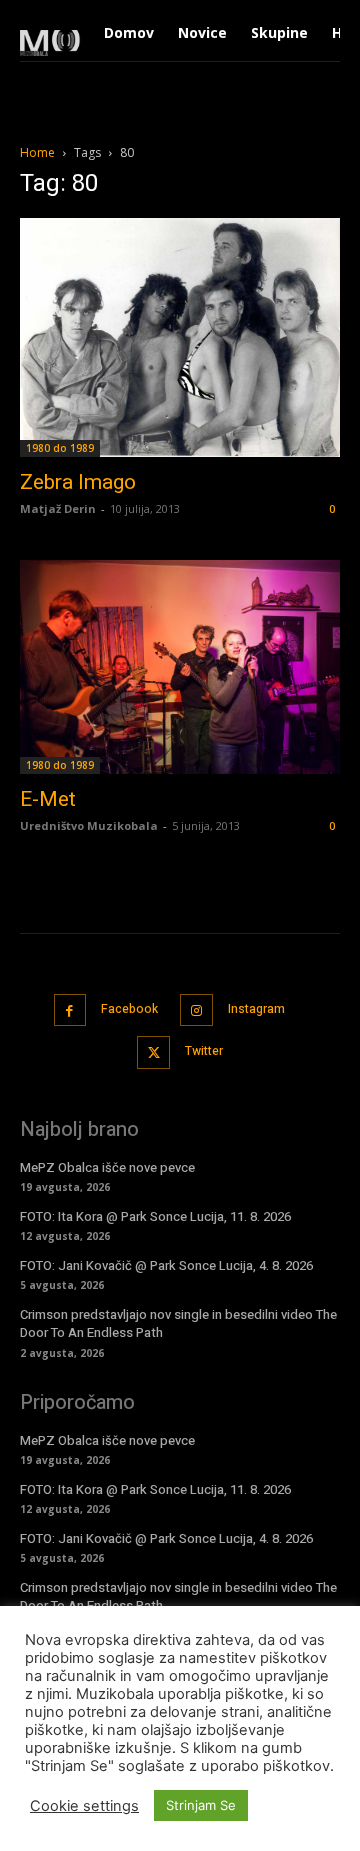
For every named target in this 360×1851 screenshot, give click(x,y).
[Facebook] (70, 1010)
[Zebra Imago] (180, 337)
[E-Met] (180, 666)
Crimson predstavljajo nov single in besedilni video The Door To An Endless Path (178, 1323)
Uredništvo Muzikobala (89, 825)
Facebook (129, 1009)
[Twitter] (153, 1052)
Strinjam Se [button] (201, 1805)
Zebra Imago (78, 482)
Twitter (204, 1051)
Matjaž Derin (58, 508)
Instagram (256, 1009)
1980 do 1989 (60, 448)
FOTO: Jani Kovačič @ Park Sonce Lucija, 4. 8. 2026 (166, 1265)
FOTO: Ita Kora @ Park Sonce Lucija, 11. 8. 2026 (155, 1216)
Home (37, 152)
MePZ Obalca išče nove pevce (107, 1167)
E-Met (48, 799)
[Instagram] (196, 1010)
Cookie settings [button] (84, 1806)
